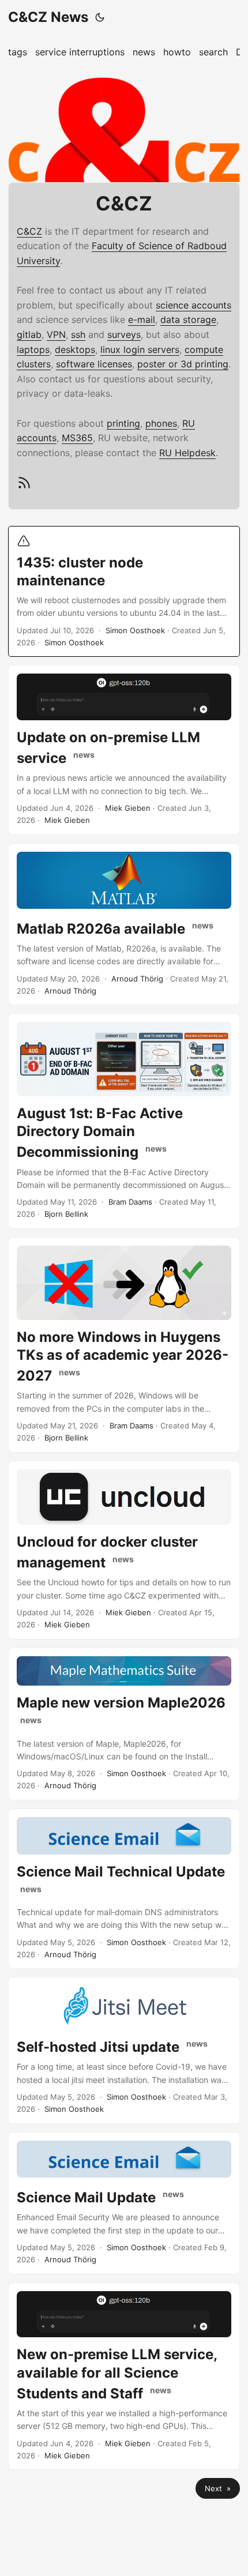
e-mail (142, 319)
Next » (218, 2488)
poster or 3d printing (183, 364)
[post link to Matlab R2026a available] (124, 924)
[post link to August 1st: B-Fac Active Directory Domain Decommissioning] (124, 1121)
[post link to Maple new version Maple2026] (124, 1724)
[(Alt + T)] (100, 17)
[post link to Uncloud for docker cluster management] (124, 1550)
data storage (188, 319)
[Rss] (24, 487)
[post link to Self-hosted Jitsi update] (124, 2050)
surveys (124, 334)
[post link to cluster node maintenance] (124, 592)
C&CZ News (48, 17)
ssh (78, 334)
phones (161, 423)
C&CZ (29, 231)
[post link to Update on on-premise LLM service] (124, 750)
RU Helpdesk (187, 453)
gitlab (29, 334)
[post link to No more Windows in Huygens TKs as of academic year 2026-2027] (124, 1345)
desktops (75, 349)
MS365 (77, 438)
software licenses (94, 364)
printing (123, 423)
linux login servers (140, 349)
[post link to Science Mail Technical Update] (124, 1889)
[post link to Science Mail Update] (124, 2203)
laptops (33, 349)
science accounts (193, 305)
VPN (56, 334)
